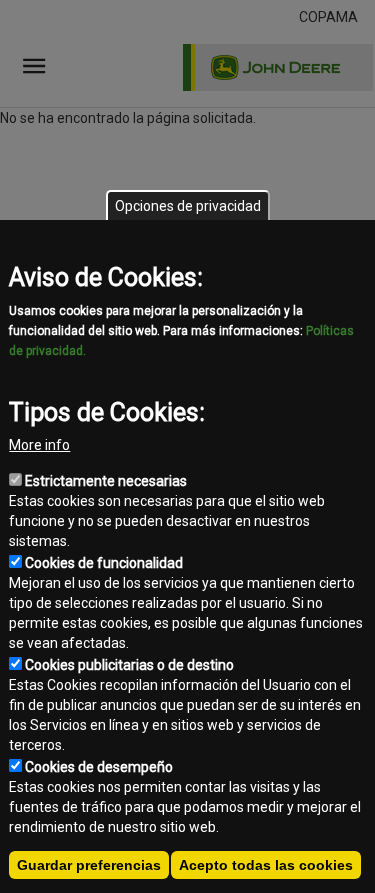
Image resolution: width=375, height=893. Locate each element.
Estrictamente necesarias (106, 481)
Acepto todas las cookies (266, 865)
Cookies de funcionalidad (104, 563)
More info (39, 445)
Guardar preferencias (89, 865)
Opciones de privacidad (188, 206)
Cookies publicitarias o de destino (129, 665)
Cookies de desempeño (99, 767)
